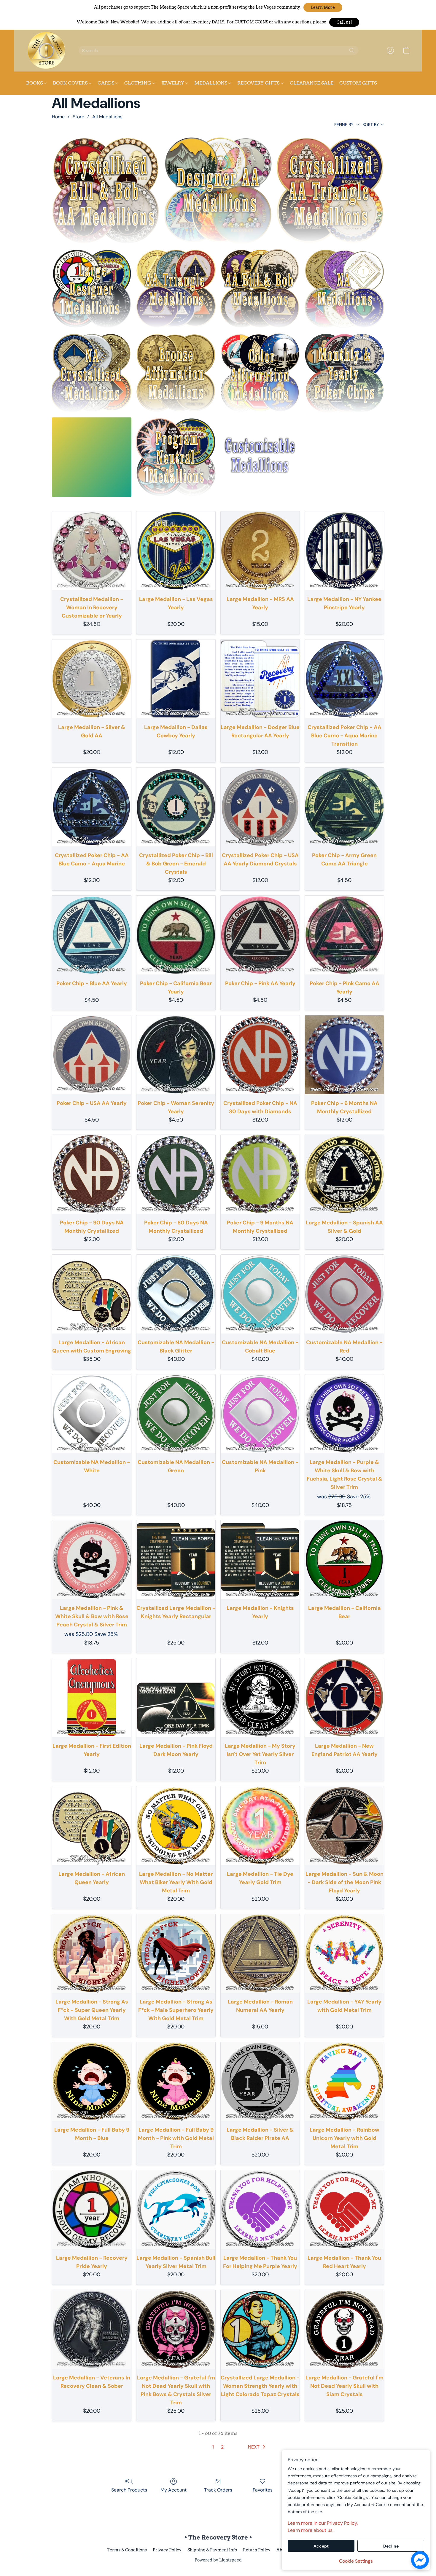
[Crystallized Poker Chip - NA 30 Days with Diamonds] (260, 1055)
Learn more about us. (311, 2530)
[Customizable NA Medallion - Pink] (260, 1414)
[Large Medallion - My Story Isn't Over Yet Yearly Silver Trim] (260, 1698)
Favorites (263, 2490)
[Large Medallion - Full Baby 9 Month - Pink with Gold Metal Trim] (176, 2081)
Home (58, 117)
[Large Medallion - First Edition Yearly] (92, 1698)
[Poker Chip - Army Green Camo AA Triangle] (344, 807)
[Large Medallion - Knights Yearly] (260, 1560)
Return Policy (257, 2550)
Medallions (211, 83)
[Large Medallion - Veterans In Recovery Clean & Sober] (92, 2329)
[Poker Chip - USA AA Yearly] (92, 1055)
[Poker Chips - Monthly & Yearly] (344, 373)
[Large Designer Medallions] (92, 289)
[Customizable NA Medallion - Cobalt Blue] (260, 1294)
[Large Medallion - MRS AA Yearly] (260, 551)
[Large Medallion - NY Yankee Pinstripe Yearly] (344, 551)
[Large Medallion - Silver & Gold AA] (92, 679)
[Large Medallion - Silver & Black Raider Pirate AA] (260, 2081)
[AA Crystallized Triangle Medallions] (330, 191)
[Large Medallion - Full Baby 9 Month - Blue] (92, 2081)
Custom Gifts (358, 83)
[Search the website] (352, 50)
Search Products (129, 2490)
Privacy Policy (167, 2550)
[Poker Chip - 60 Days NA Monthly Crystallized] (176, 1174)
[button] (323, 7)
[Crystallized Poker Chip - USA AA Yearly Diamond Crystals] (260, 807)
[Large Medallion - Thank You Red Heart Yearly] (344, 2210)
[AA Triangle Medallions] (176, 289)
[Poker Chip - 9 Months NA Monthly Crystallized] (260, 1174)
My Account (174, 2490)
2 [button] (222, 2447)
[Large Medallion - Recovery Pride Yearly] (92, 2210)
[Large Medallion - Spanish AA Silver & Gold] (344, 1174)
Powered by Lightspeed (218, 2560)
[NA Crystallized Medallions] (92, 373)
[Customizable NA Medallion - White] (92, 1414)
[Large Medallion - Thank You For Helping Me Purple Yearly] (260, 2210)
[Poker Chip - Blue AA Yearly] (92, 935)
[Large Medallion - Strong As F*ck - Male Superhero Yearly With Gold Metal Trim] (176, 1953)
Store (78, 117)
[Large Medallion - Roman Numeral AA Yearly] (260, 1953)
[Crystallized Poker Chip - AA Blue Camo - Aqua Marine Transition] (344, 679)
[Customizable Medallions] (260, 457)
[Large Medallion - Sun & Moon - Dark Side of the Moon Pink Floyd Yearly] (344, 1826)
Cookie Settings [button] (356, 2561)
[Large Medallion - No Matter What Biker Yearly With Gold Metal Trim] (176, 1826)
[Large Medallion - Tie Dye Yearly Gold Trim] (260, 1826)
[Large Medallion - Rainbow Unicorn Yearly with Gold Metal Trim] (344, 2081)
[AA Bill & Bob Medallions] (260, 289)
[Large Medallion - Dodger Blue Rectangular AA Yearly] (260, 679)
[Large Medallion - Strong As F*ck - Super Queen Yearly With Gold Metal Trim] (92, 1953)
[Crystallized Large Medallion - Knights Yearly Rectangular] (176, 1560)
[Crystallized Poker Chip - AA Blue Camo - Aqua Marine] (92, 807)
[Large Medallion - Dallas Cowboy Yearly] (176, 679)
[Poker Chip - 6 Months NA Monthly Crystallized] (344, 1055)
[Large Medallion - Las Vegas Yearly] (176, 551)
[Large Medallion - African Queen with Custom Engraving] (92, 1294)
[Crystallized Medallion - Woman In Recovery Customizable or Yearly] (92, 551)
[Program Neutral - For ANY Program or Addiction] (176, 457)
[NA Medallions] (344, 289)
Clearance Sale (312, 83)
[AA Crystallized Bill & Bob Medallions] (106, 191)
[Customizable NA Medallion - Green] (176, 1414)
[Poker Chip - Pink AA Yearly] (260, 935)
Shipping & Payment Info (212, 2550)
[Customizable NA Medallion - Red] (344, 1294)
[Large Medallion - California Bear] (344, 1560)
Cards (106, 83)
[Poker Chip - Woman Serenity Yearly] (176, 1055)
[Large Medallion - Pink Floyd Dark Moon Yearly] (176, 1698)
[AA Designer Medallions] (218, 191)
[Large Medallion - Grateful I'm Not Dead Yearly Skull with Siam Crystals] (344, 2329)
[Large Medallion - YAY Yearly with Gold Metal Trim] (344, 1953)
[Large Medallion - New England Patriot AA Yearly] (344, 1698)
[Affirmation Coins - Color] (260, 373)
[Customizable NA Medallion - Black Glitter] (176, 1294)
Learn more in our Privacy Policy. (323, 2523)
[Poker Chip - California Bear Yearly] (176, 935)
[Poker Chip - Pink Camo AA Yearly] (344, 935)
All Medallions (107, 117)
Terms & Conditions (127, 2550)
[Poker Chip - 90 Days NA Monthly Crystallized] (92, 1174)
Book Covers (71, 83)
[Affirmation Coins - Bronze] (176, 373)
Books (35, 83)
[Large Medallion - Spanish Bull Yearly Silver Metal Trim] (176, 2210)
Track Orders (218, 2490)
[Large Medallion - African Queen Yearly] (92, 1826)
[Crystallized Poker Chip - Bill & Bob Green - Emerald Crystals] (176, 807)
